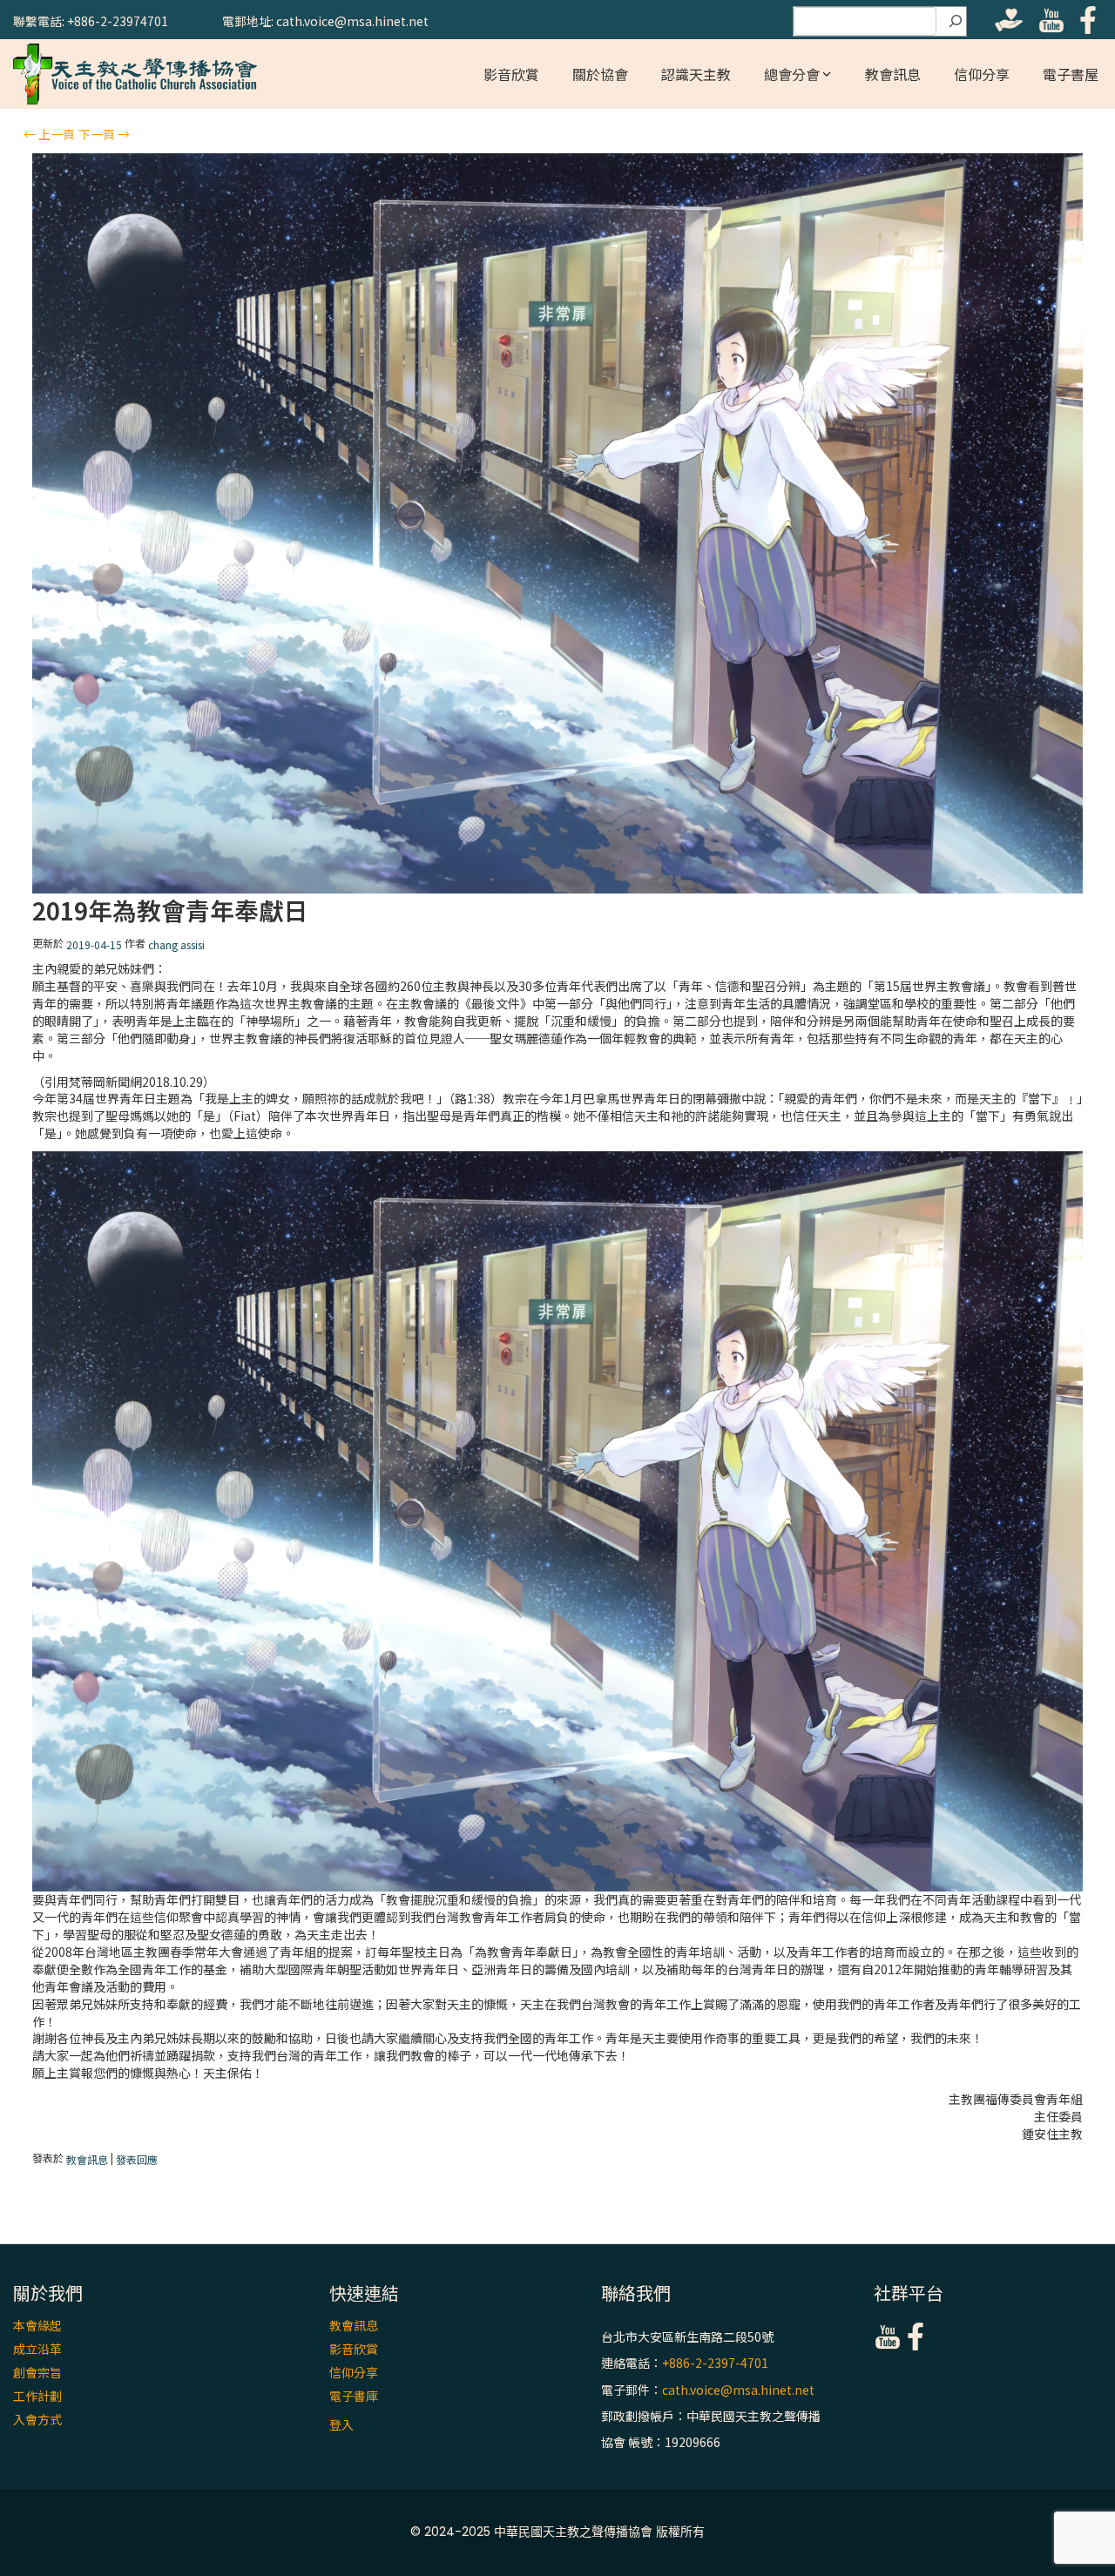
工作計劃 (37, 2396)
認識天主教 (696, 74)
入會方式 (37, 2419)
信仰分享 (982, 74)
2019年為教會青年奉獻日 (170, 910)
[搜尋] (956, 22)
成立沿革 (37, 2349)
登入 (341, 2424)
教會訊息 (893, 74)
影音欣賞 (511, 74)
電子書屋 (1071, 74)
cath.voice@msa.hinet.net (738, 2390)
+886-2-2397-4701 (715, 2364)
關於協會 (600, 74)
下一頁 (104, 134)
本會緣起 (37, 2325)
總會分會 (792, 74)
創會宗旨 (37, 2372)
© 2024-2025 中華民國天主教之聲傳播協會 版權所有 (557, 2532)
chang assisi (176, 944)
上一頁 (49, 134)
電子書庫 (354, 2396)
